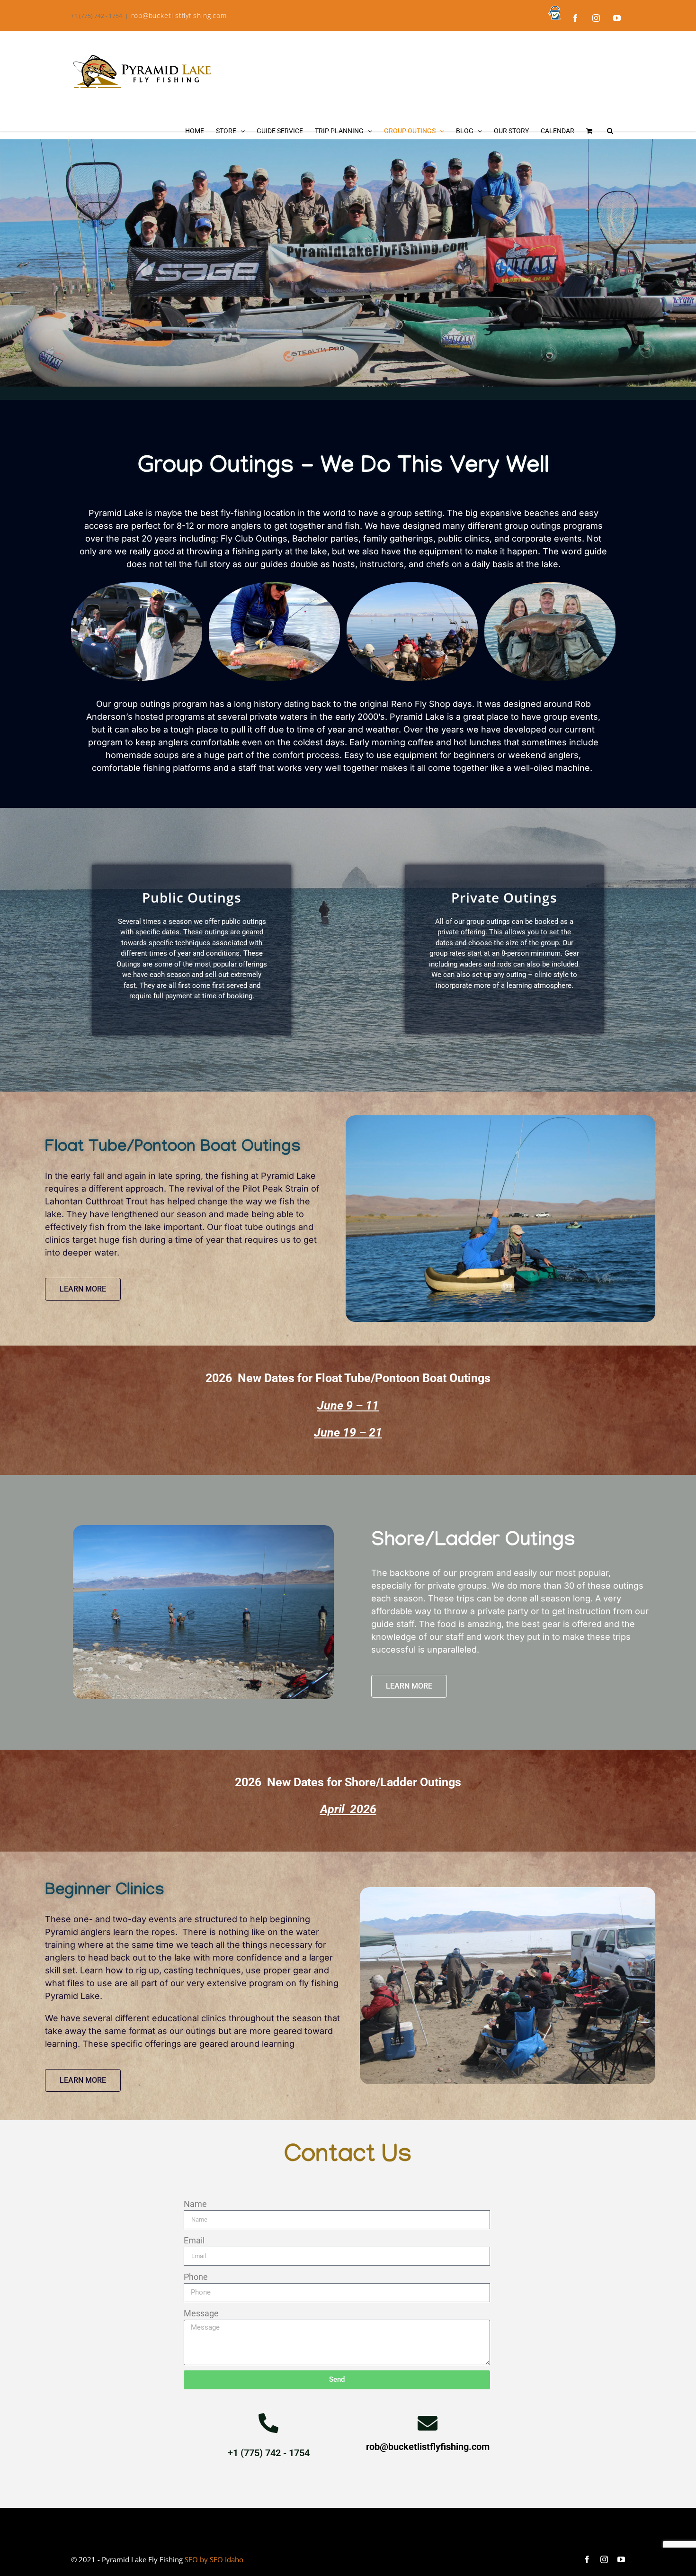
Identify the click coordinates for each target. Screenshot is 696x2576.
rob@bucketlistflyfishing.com (179, 15)
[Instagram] (596, 18)
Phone (196, 2277)
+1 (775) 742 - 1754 (269, 2453)
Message (201, 2313)
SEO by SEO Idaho (214, 2559)
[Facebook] (575, 18)
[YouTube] (617, 18)
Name (195, 2204)
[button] (610, 131)
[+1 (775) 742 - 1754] (268, 2423)
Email (194, 2240)
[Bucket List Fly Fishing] (554, 13)
